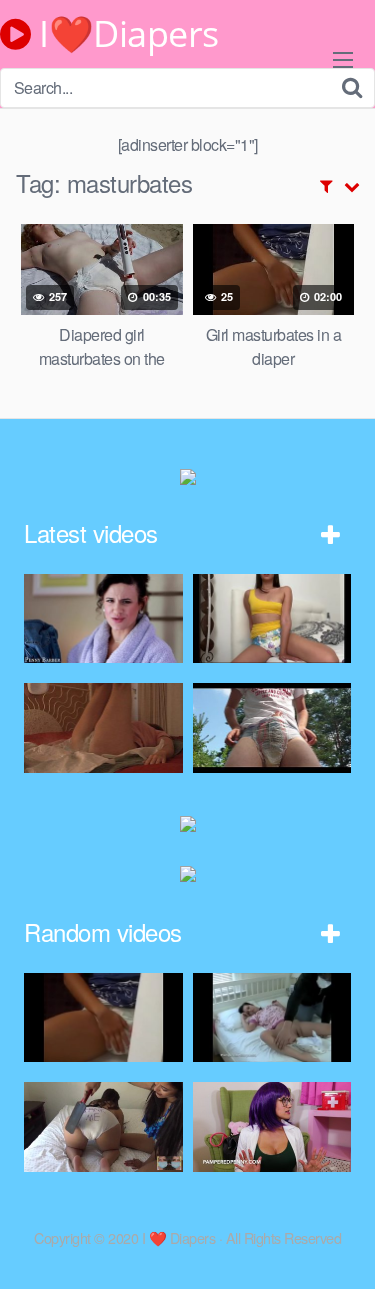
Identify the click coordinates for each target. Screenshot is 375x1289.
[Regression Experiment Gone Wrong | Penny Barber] (272, 1126)
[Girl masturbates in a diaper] (103, 1017)
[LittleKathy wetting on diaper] (272, 618)
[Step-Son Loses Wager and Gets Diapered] (103, 618)
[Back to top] (340, 1245)
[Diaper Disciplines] (103, 1126)
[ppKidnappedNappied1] (272, 1017)
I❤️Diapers (125, 34)
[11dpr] (103, 727)
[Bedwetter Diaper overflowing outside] (272, 727)
